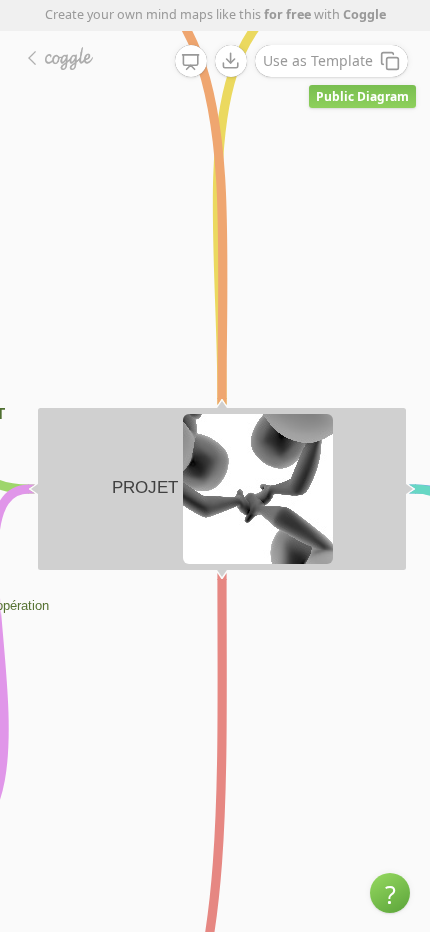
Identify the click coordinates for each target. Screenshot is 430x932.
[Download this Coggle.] (231, 61)
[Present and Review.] (191, 62)
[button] (390, 893)
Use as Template (318, 60)
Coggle (364, 14)
